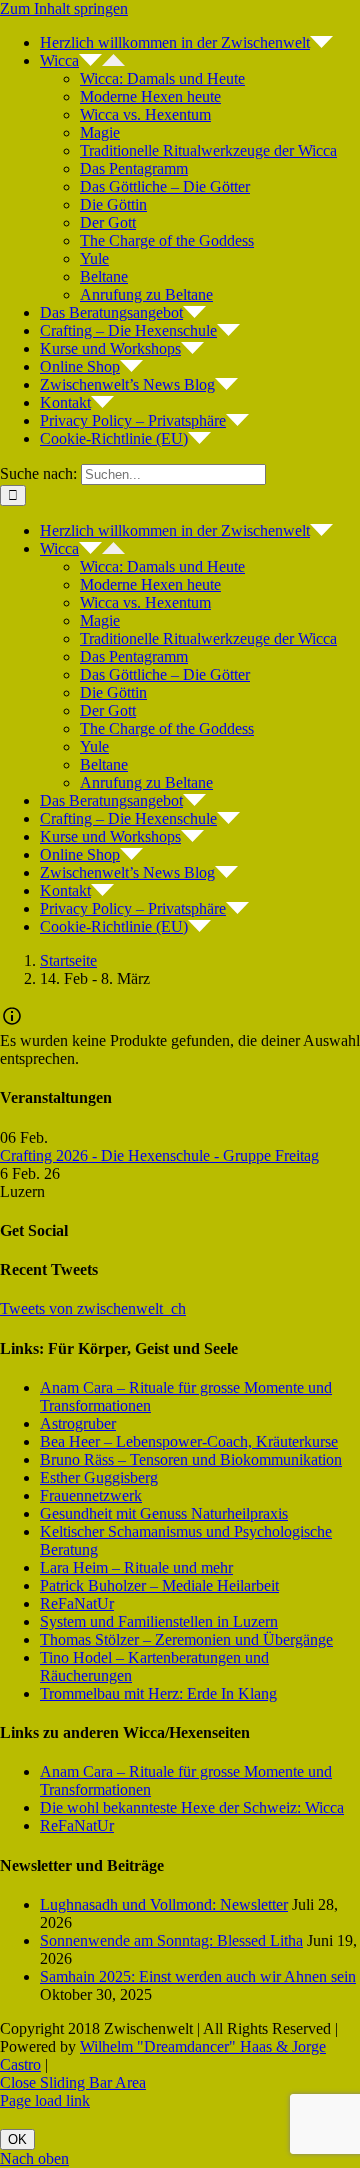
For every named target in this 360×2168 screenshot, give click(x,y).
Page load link (45, 2100)
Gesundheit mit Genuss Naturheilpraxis (164, 1513)
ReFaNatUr (77, 1603)
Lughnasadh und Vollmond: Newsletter (164, 1904)
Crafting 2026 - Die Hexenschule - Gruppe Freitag (159, 1155)
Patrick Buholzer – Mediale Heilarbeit (159, 1585)
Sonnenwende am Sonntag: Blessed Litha (171, 1940)
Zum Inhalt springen (64, 8)
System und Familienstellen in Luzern (159, 1621)
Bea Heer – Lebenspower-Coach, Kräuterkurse (189, 1441)
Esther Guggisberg (99, 1477)
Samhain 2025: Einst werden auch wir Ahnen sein (198, 1976)
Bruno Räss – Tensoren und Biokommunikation (191, 1459)
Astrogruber (78, 1423)
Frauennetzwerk (91, 1495)
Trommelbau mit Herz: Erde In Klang (158, 1693)
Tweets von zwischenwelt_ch (93, 1308)
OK (17, 2139)
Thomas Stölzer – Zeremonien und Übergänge (186, 1639)
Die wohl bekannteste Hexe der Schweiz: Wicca (192, 1807)
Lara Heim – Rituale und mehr (136, 1567)
